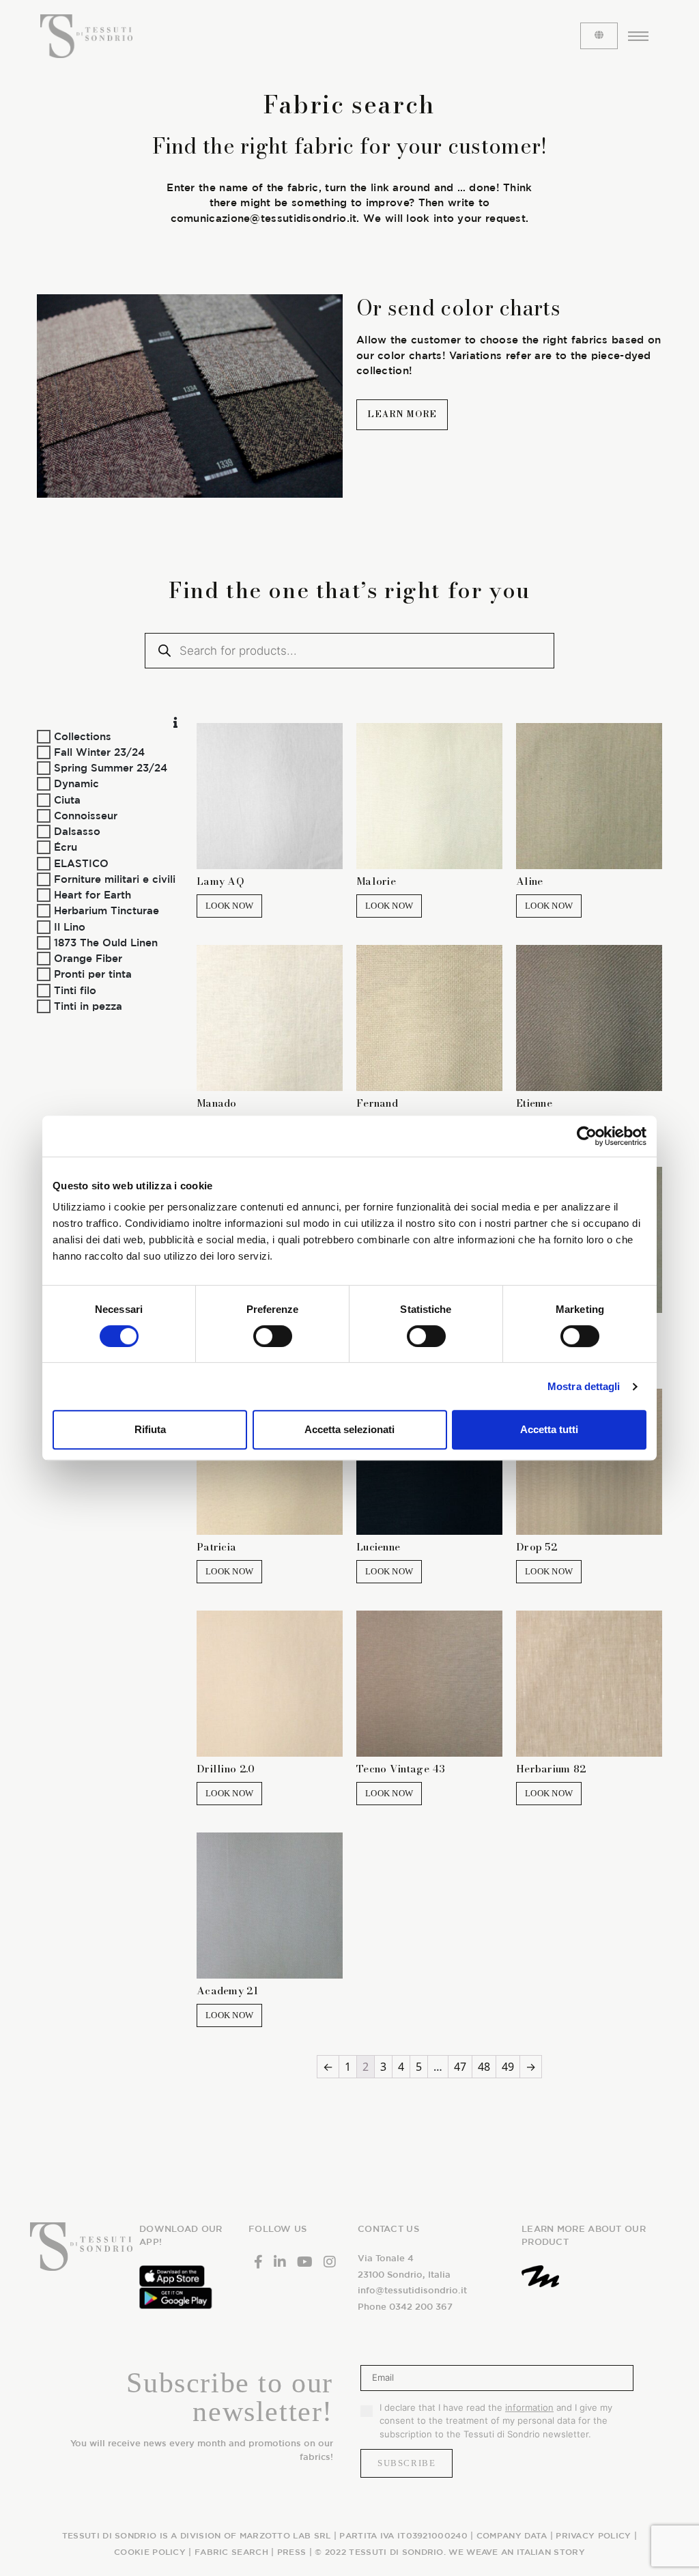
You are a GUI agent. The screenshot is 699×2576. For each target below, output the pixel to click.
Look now (229, 906)
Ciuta (67, 799)
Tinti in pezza (88, 1006)
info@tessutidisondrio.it (412, 2290)
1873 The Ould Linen (106, 943)
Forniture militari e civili (115, 879)
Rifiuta (150, 1429)
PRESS (292, 2551)
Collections (83, 736)
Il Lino (70, 926)
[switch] (273, 1336)
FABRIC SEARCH (231, 2551)
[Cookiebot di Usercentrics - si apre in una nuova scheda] (587, 1136)
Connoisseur (86, 816)
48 (484, 2067)
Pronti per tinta (93, 974)
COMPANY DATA (512, 2535)
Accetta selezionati (349, 1429)
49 (508, 2067)
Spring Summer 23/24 (111, 768)
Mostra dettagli (584, 1386)
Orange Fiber (88, 958)
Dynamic (76, 783)
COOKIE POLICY (150, 2551)
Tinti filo (75, 990)
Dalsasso (77, 831)
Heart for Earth (92, 895)
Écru (66, 847)
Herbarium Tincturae (106, 910)
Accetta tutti (549, 1429)
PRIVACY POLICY (593, 2535)
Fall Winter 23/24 (99, 752)
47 (460, 2067)
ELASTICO (81, 863)
